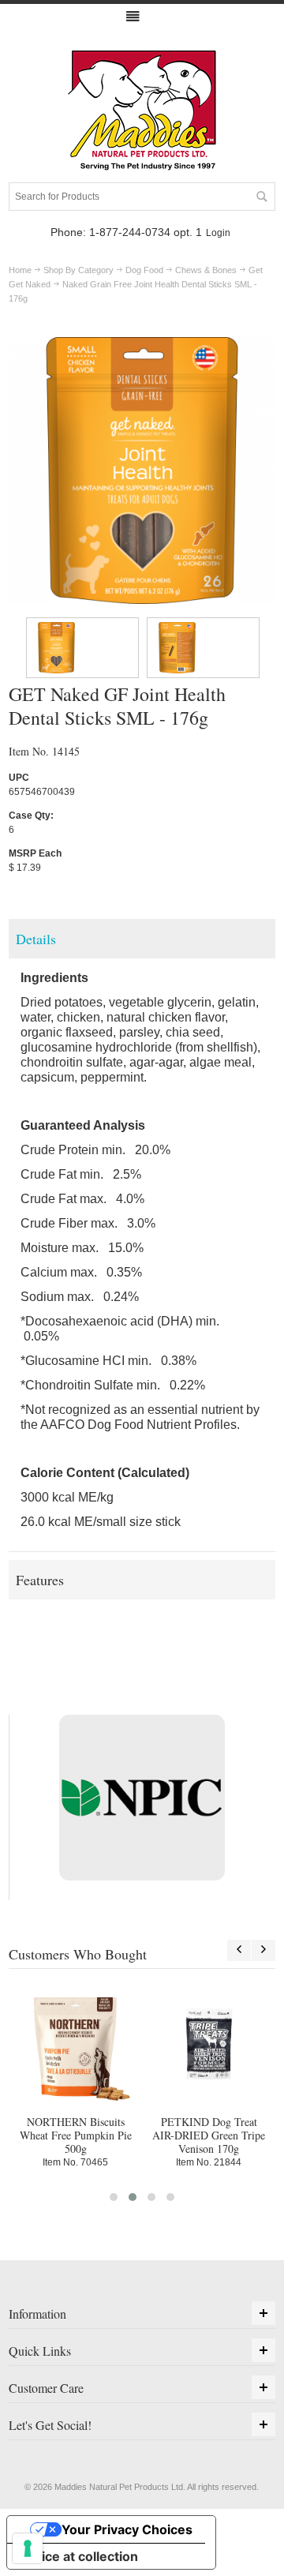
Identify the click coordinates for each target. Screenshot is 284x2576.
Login (218, 233)
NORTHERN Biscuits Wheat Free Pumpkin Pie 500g (76, 2135)
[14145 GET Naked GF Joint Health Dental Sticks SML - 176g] (82, 648)
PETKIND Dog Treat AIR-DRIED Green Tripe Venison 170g (209, 2135)
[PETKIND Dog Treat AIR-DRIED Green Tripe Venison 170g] (209, 2044)
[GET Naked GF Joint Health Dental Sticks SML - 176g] (142, 344)
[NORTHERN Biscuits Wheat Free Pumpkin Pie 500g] (75, 2044)
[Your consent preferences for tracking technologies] (28, 2548)
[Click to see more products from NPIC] (142, 1798)
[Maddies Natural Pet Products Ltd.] (142, 111)
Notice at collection (79, 2556)
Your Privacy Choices (127, 2529)
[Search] (261, 197)
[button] (114, 2197)
